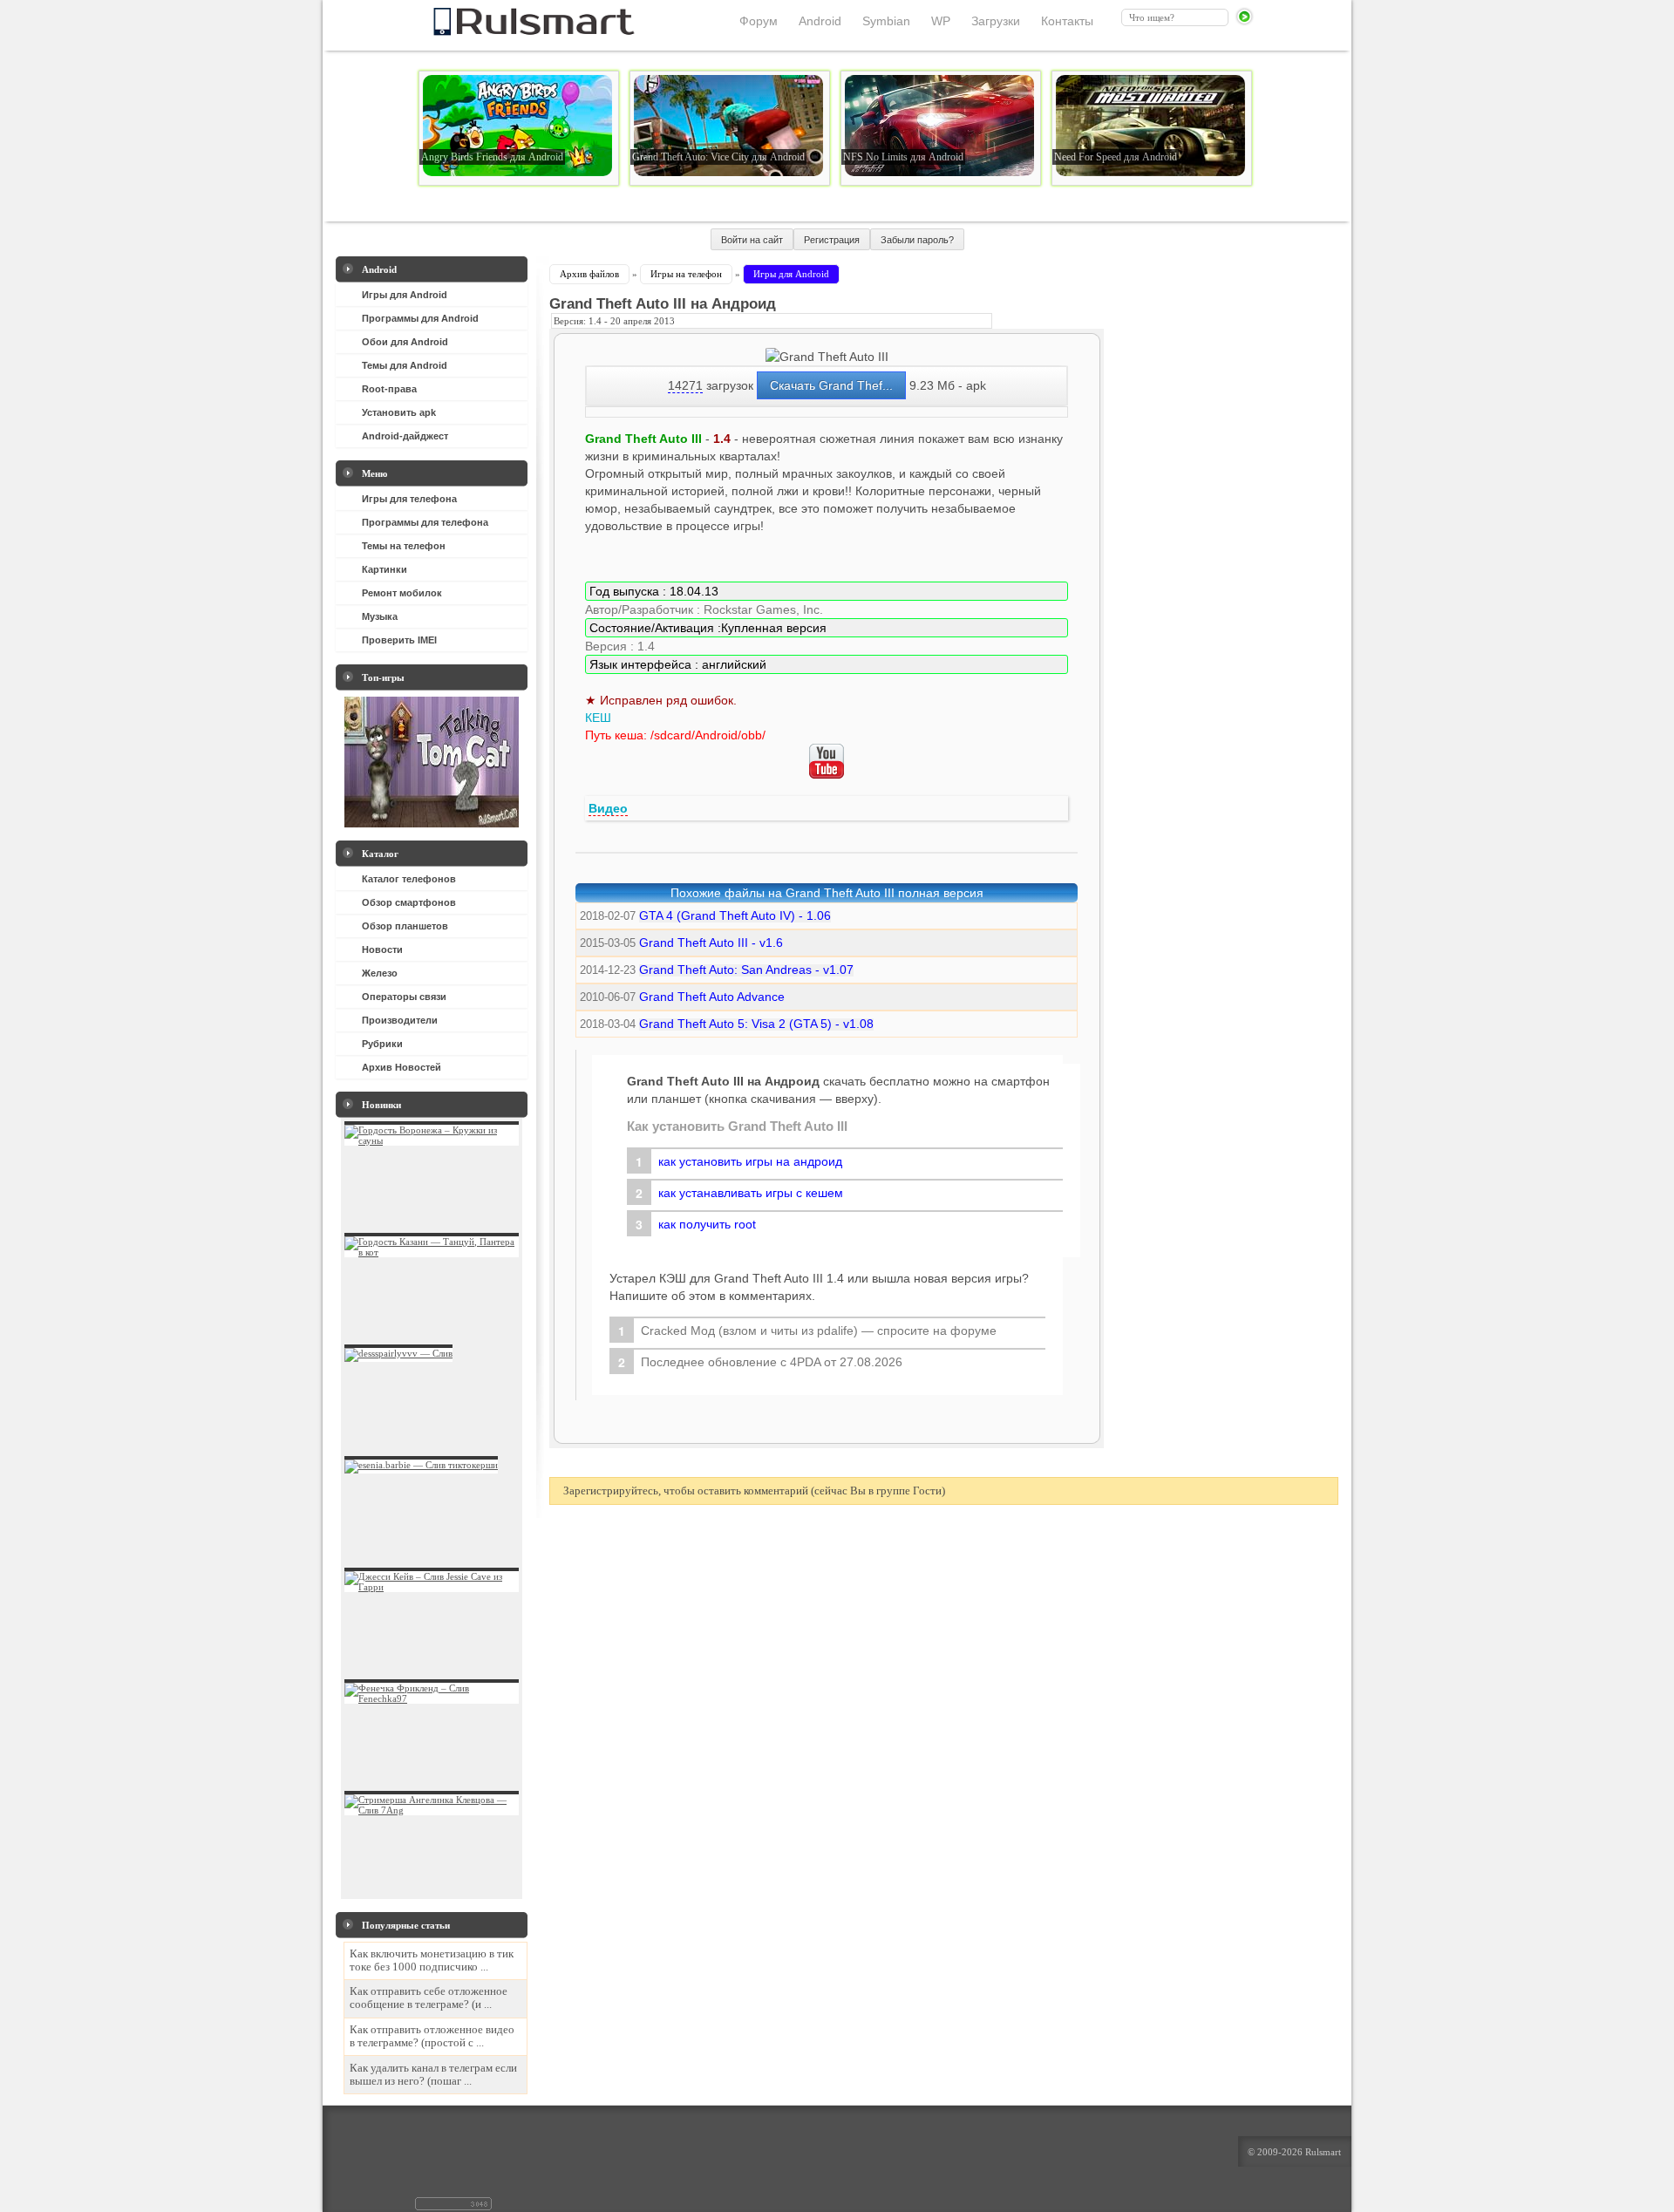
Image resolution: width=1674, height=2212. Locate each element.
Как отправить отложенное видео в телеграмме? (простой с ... (432, 2036)
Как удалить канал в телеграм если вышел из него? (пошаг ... (433, 2075)
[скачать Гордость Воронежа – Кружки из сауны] (432, 1140)
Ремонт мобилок (402, 593)
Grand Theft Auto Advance (712, 997)
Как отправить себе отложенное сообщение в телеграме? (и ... (429, 1998)
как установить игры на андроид (750, 1161)
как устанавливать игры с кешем (751, 1193)
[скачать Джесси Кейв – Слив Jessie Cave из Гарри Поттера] (432, 1587)
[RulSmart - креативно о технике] (505, 31)
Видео (608, 808)
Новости (382, 949)
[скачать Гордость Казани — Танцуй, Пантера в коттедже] (432, 1252)
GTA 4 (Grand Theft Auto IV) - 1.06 (735, 915)
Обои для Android (405, 342)
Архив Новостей (401, 1067)
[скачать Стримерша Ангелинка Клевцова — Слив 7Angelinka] (432, 1810)
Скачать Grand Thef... (831, 385)
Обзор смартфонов (409, 902)
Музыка (380, 616)
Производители (400, 1020)
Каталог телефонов (409, 879)
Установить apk (399, 412)
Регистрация (832, 240)
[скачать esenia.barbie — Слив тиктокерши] (421, 1465)
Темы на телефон (404, 546)
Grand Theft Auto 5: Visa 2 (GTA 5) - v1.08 (756, 1024)
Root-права (389, 389)
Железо (380, 973)
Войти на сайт (752, 240)
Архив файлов (589, 274)
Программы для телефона (425, 522)
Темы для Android (405, 365)
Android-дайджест (405, 436)
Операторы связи (404, 997)
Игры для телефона (409, 499)
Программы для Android (420, 318)
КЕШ (598, 718)
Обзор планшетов (405, 926)
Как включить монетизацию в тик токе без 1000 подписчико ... (432, 1960)
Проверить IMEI (399, 640)
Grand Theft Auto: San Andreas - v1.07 (746, 970)
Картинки (384, 569)
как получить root (707, 1224)
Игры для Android (405, 295)
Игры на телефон (686, 274)
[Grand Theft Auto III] (827, 357)
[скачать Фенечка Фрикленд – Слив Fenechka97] (432, 1698)
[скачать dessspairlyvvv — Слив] (398, 1353)
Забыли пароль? (917, 240)
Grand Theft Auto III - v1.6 (711, 943)
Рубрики (382, 1044)
